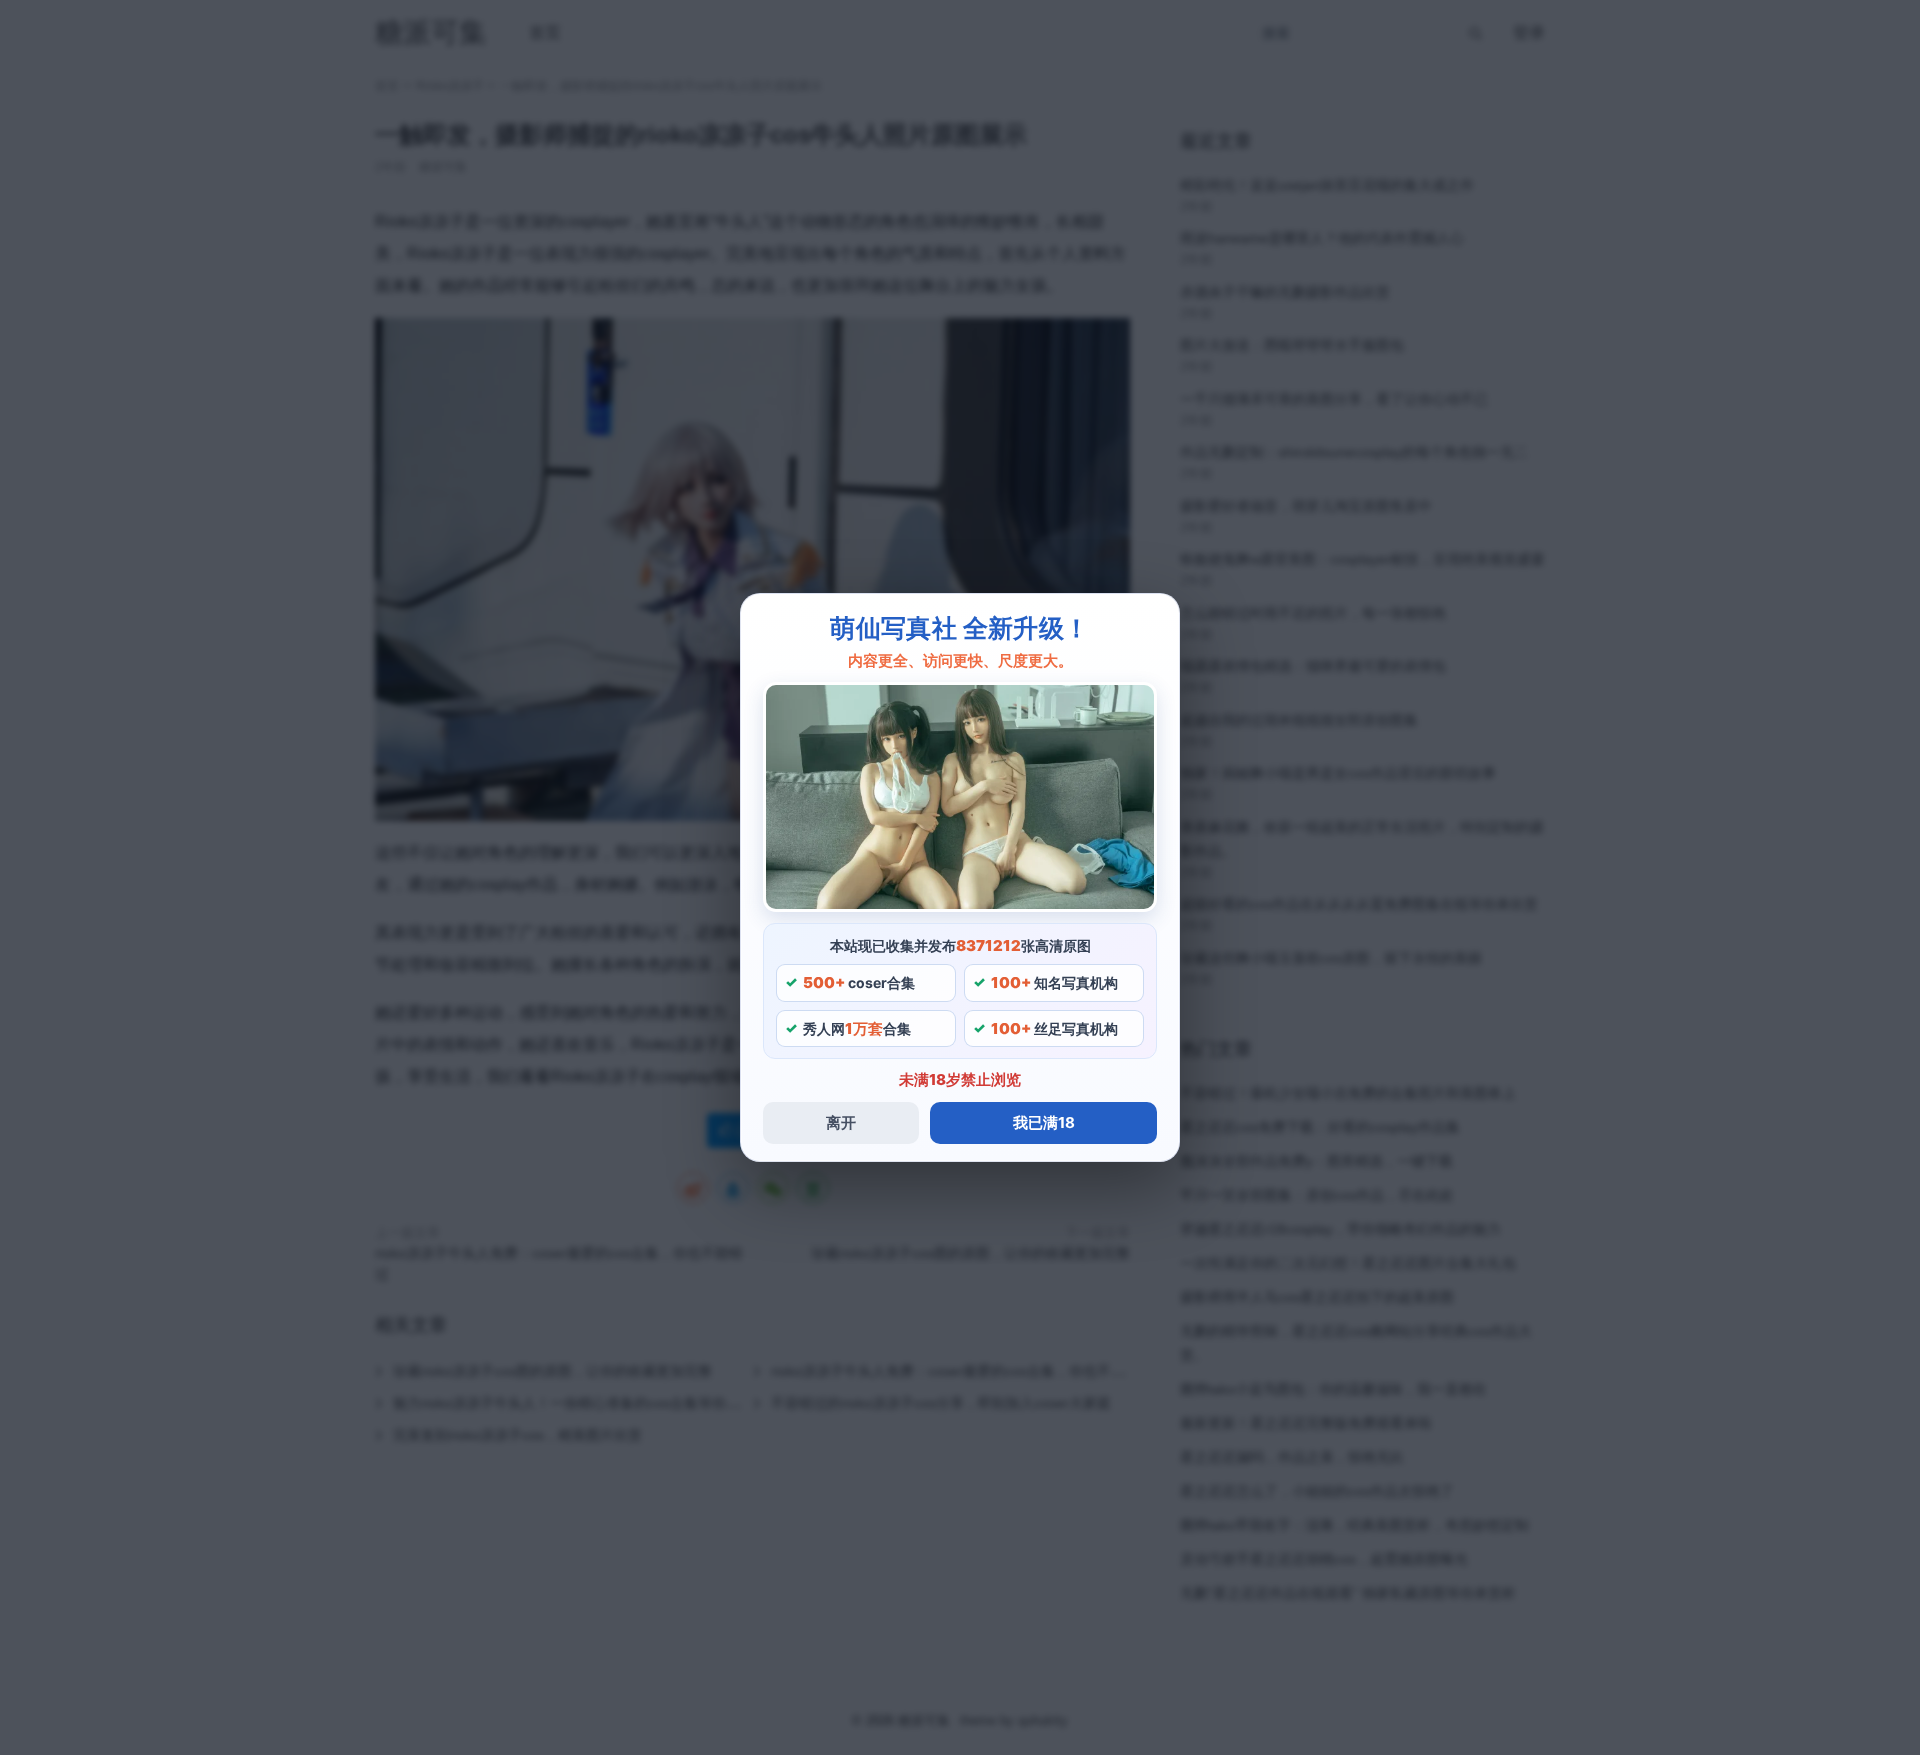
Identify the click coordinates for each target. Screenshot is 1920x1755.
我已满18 (1044, 1122)
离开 (841, 1122)
